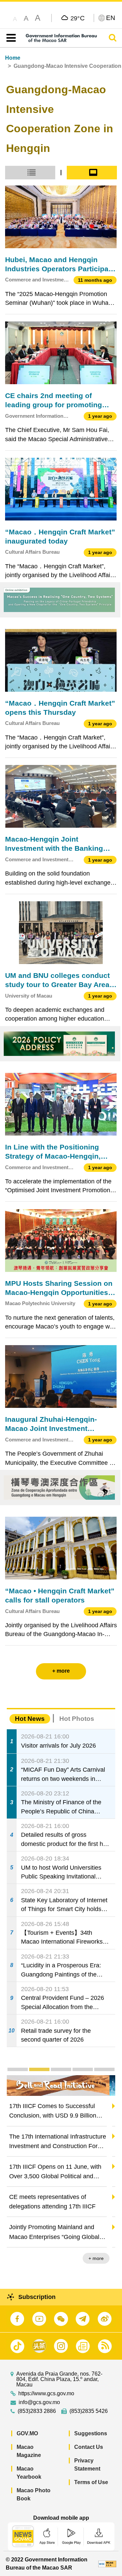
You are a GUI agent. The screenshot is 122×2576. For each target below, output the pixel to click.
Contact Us (89, 2447)
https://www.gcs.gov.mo (46, 2394)
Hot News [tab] (30, 1719)
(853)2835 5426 (89, 2411)
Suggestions (91, 2433)
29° (78, 18)
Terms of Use (91, 2482)
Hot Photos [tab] (77, 1719)
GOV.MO (27, 2433)
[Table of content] (10, 38)
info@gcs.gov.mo (39, 2402)
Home (13, 58)
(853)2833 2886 (37, 2411)
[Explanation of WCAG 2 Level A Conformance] (107, 2564)
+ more (102, 2258)
